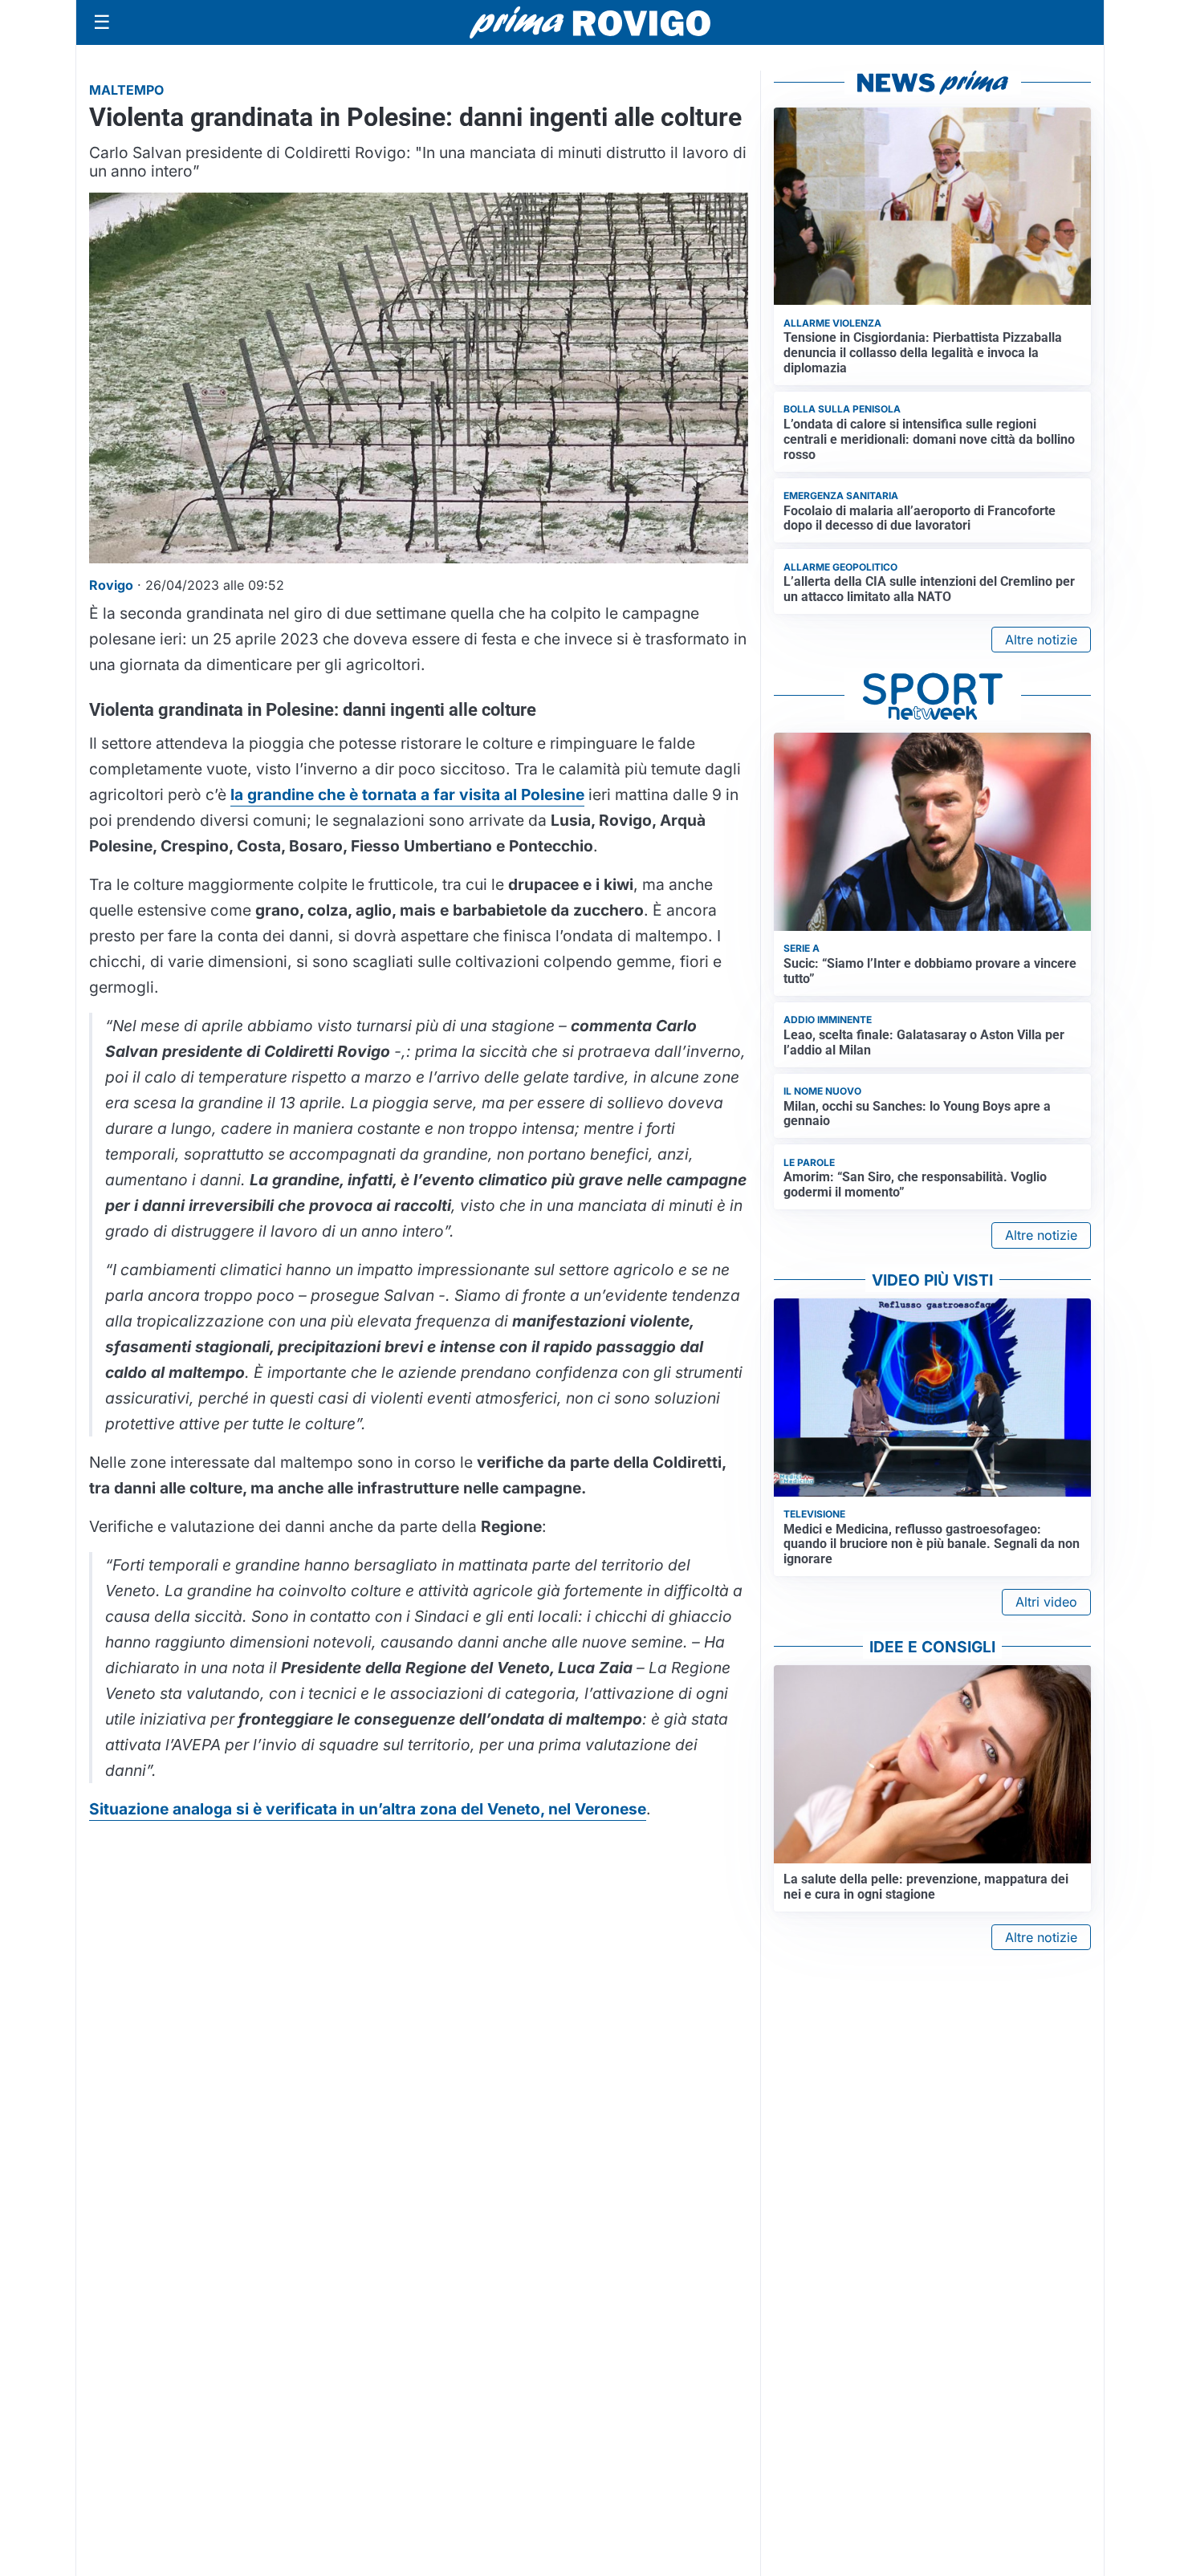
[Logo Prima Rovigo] (590, 23)
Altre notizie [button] (1041, 640)
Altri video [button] (1046, 1602)
